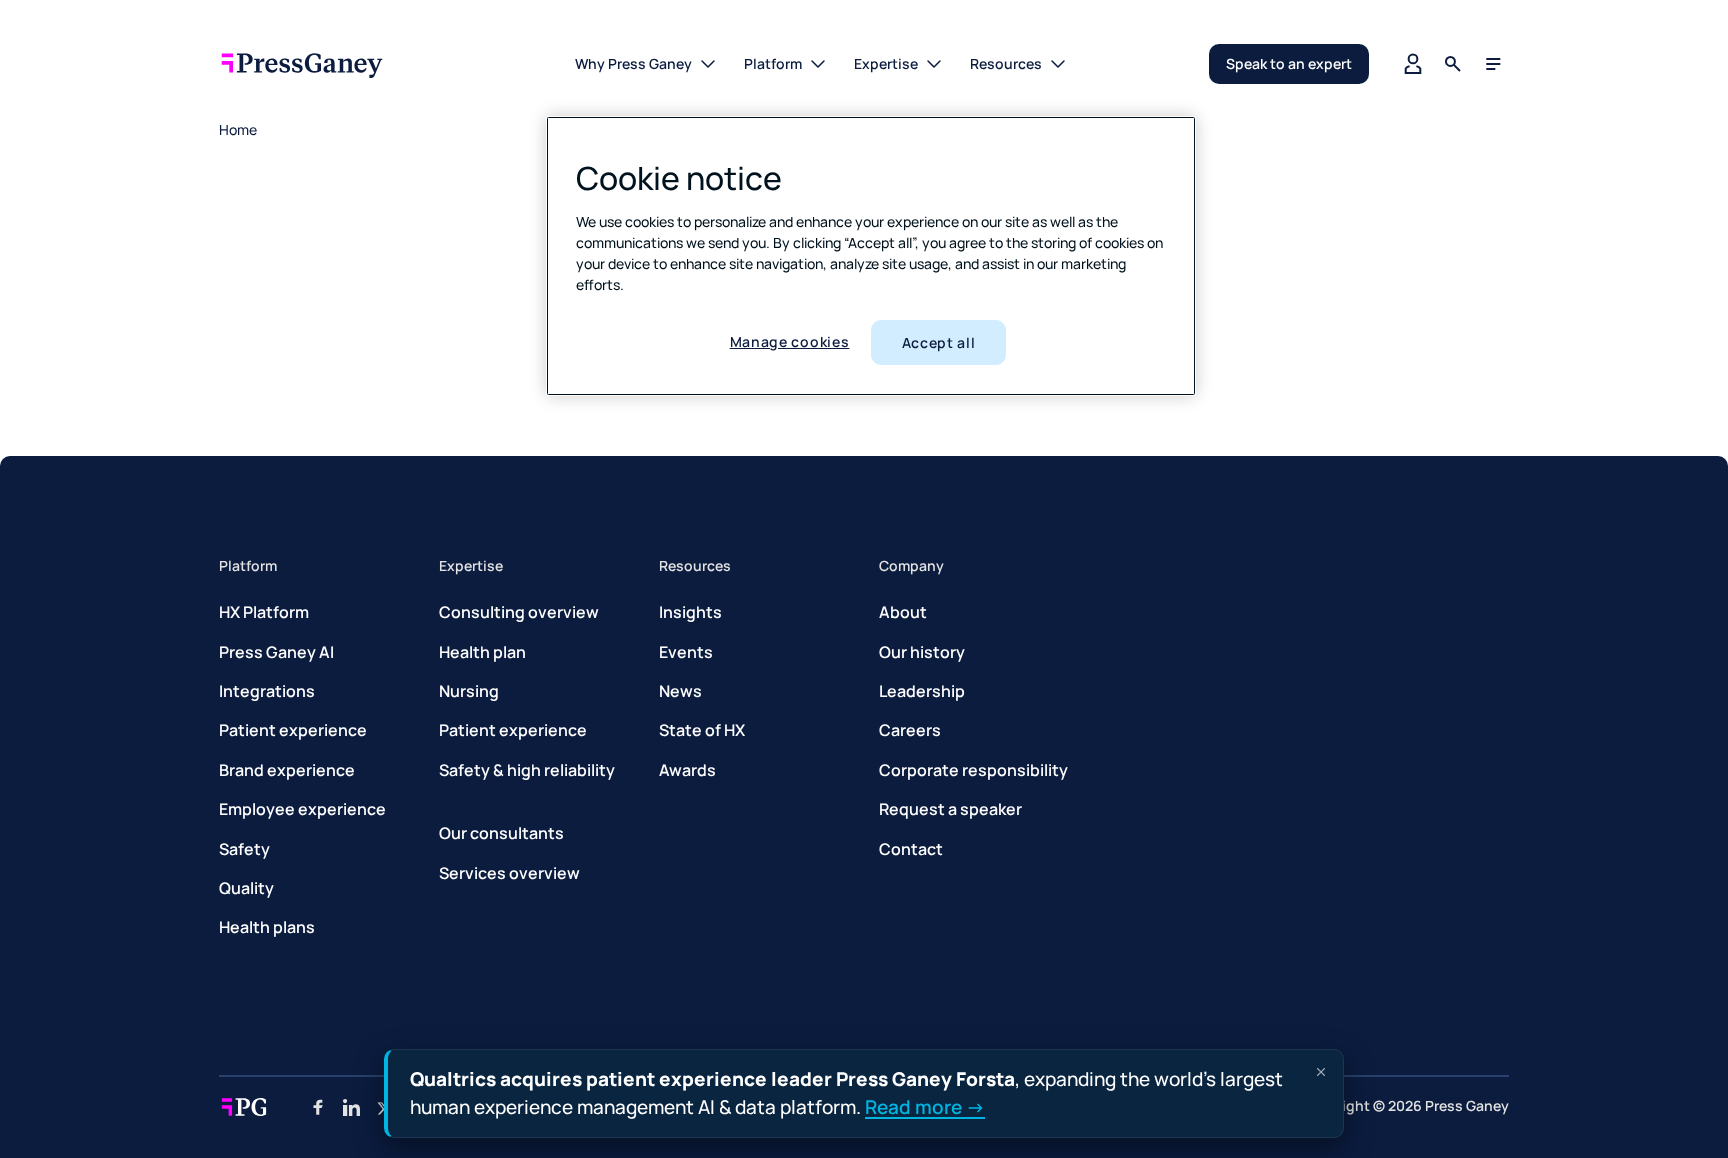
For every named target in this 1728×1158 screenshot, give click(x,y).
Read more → (925, 1106)
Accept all (939, 342)
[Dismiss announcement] (1321, 1072)
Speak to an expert (1289, 63)
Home (238, 129)
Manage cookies (790, 341)
